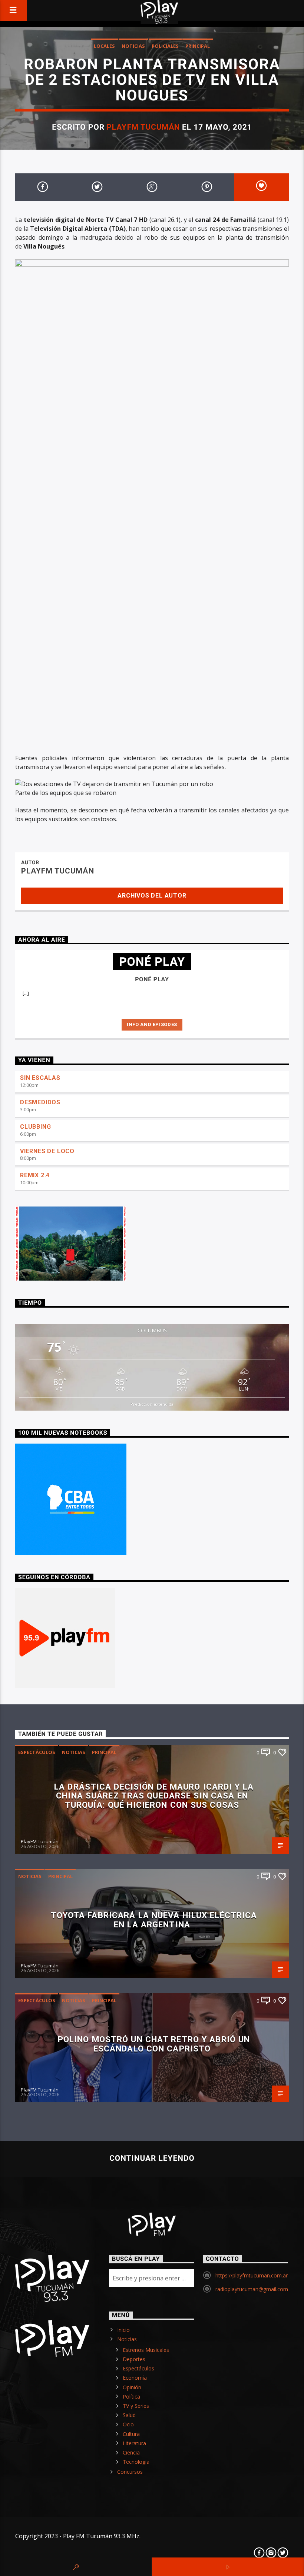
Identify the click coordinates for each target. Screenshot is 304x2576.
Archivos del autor (152, 896)
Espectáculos (37, 1752)
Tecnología (136, 2462)
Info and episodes (152, 1024)
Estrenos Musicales (146, 2350)
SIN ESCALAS (40, 1078)
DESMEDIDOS (40, 1102)
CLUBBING (35, 1127)
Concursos (130, 2472)
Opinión (132, 2387)
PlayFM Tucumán (143, 127)
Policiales (165, 46)
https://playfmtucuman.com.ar (252, 2275)
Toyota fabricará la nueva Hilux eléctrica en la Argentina (154, 1920)
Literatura (134, 2443)
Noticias (133, 46)
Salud (129, 2415)
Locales (104, 46)
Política (131, 2397)
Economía (135, 2378)
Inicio (123, 2330)
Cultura (131, 2434)
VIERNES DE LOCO (47, 1151)
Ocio (128, 2424)
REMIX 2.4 (35, 1175)
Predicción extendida (152, 1404)
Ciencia (131, 2452)
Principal (198, 46)
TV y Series (136, 2406)
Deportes (134, 2359)
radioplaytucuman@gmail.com (252, 2289)
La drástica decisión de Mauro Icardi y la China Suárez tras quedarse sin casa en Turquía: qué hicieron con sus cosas (154, 1796)
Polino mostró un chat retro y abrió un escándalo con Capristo (154, 2044)
